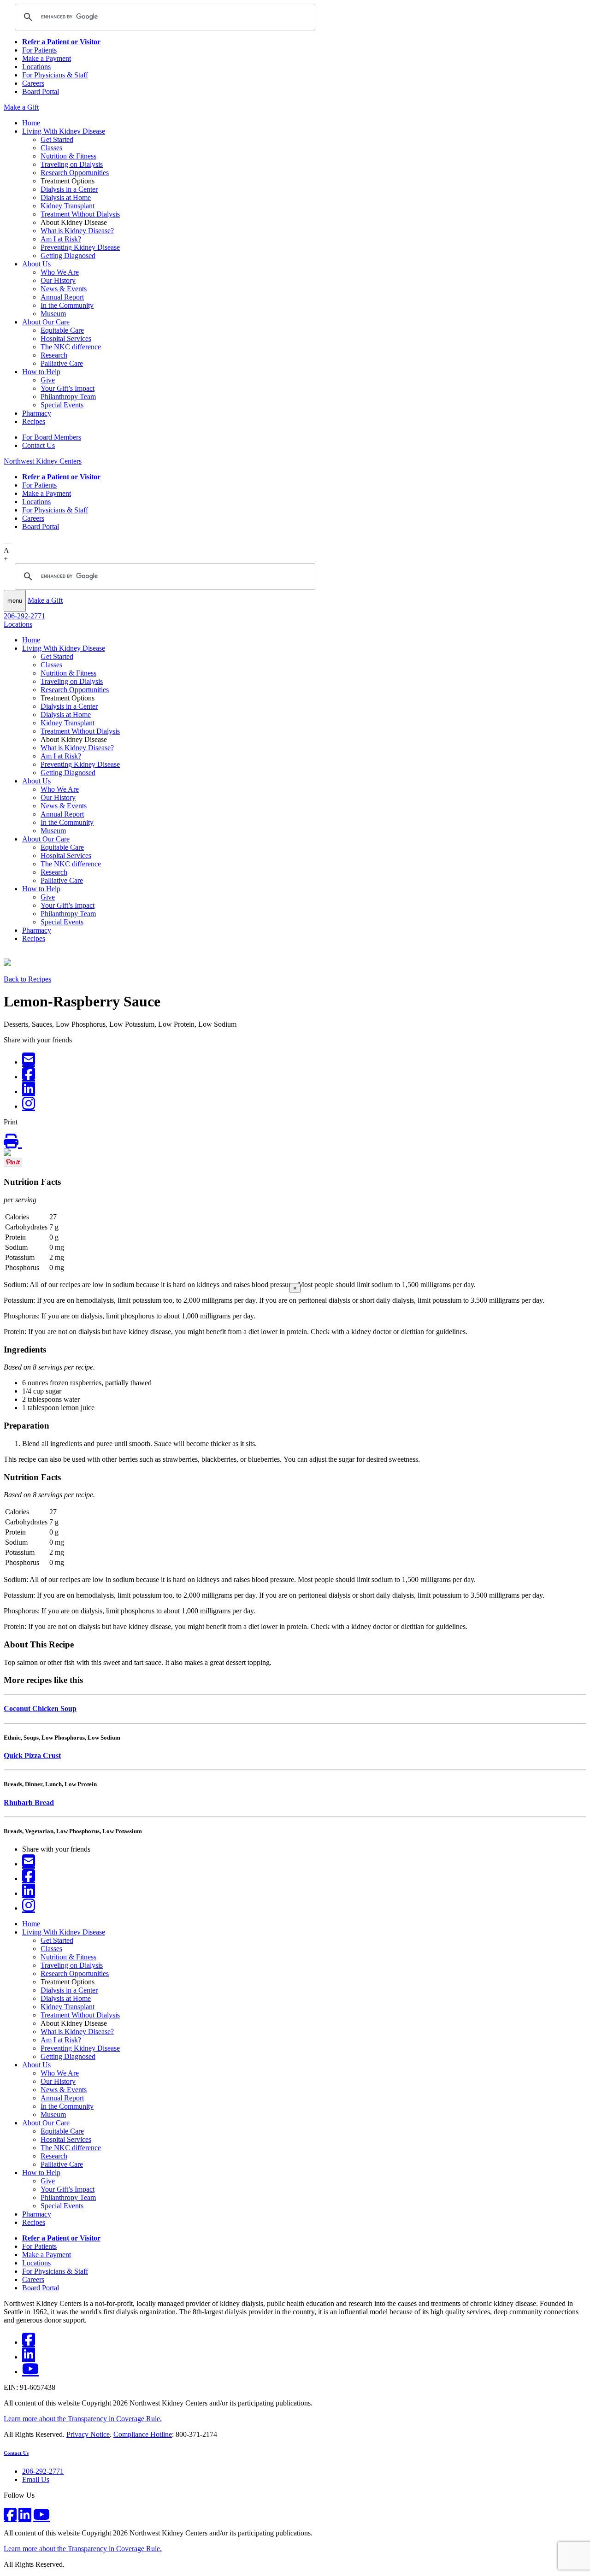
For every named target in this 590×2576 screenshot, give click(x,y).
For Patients (39, 50)
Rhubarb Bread (29, 1803)
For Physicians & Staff (55, 75)
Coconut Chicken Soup (40, 1709)
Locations (36, 67)
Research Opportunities (75, 173)
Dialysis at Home (66, 197)
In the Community (67, 305)
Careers (33, 83)
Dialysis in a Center (69, 189)
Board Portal (41, 91)
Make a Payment (47, 58)
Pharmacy (37, 413)
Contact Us (38, 445)
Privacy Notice (88, 2434)
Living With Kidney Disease (64, 131)
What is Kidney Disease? (77, 231)
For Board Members (52, 437)
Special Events (62, 405)
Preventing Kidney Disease (80, 247)
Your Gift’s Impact (68, 388)
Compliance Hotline (143, 2434)
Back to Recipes (27, 979)
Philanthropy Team (68, 397)
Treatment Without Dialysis (80, 214)
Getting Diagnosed (68, 256)
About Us (36, 264)
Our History (58, 280)
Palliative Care (62, 363)
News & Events (64, 289)
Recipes (34, 421)
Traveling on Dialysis (72, 164)
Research (54, 355)
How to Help (41, 372)
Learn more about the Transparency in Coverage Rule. (83, 2419)
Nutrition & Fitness (68, 156)
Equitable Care (62, 330)
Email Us (36, 2479)
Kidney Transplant (68, 206)
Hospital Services (66, 338)
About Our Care (46, 322)
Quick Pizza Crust (32, 1756)
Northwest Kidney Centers (43, 461)
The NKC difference (71, 347)
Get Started (57, 139)
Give (48, 380)
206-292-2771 (24, 616)
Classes (51, 148)
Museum (53, 314)
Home (31, 123)
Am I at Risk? (61, 239)
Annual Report (62, 297)
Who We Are (60, 272)
